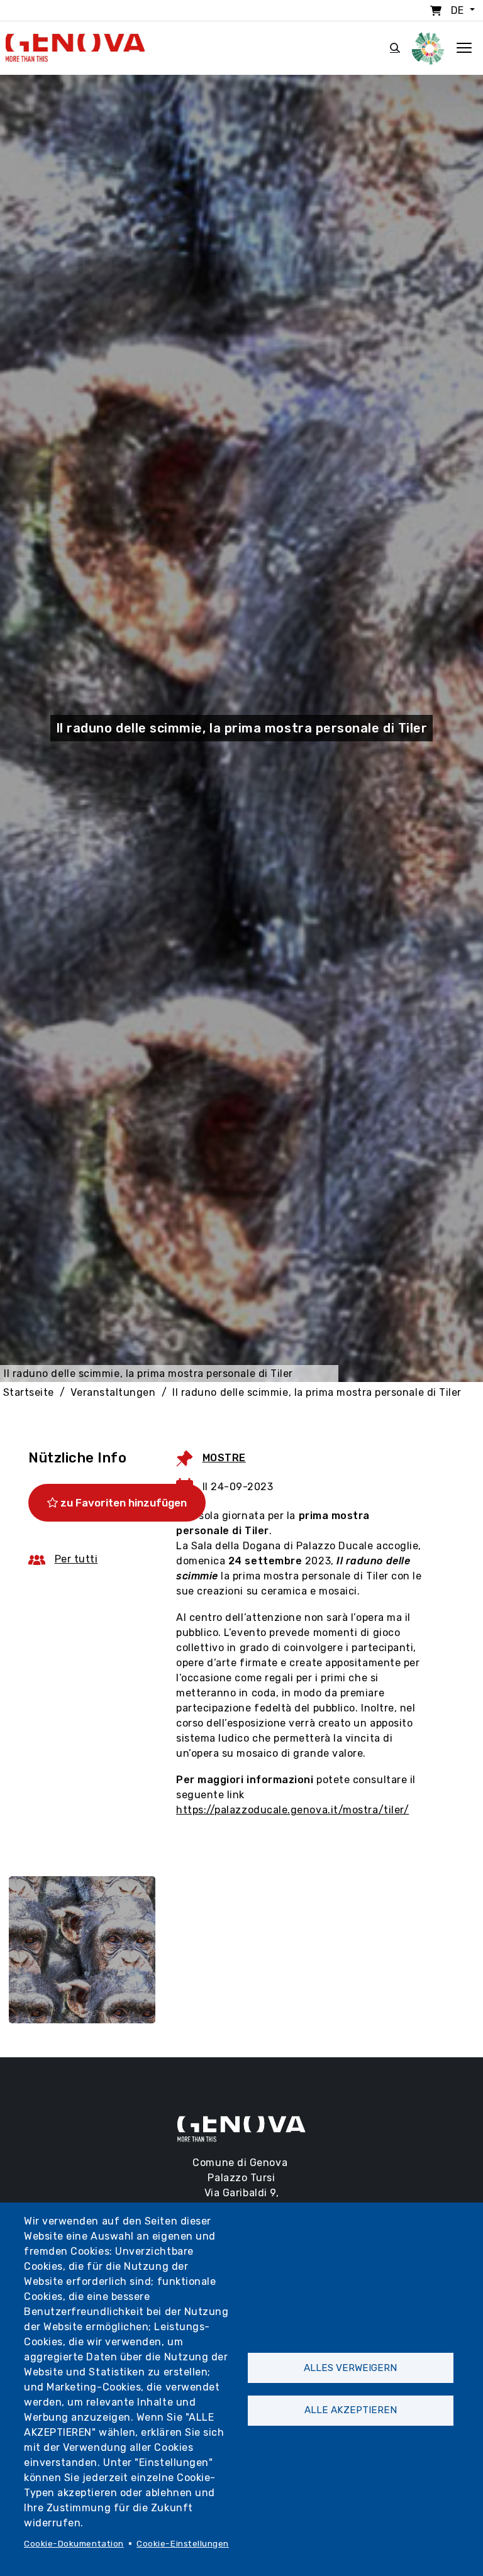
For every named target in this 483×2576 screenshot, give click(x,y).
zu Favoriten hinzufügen (122, 1503)
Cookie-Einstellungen (183, 2543)
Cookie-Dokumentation (74, 2543)
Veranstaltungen (113, 1392)
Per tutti (76, 1559)
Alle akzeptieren (351, 2410)
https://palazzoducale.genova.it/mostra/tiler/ (292, 1810)
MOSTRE (224, 1458)
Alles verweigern (350, 2368)
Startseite (29, 1392)
